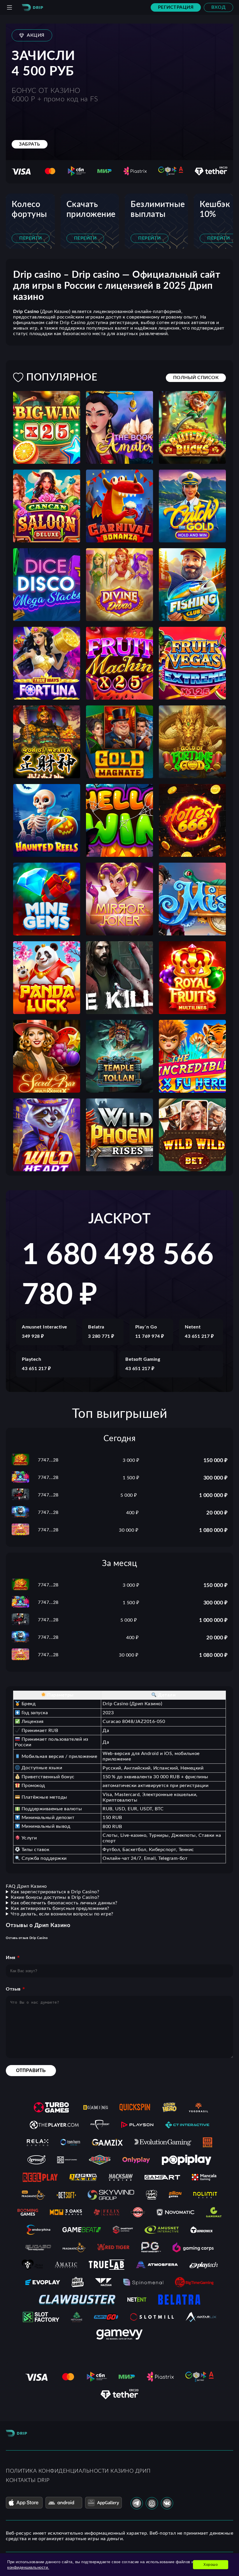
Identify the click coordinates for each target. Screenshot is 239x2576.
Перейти (31, 238)
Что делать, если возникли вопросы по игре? (62, 1914)
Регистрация (176, 7)
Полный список (196, 378)
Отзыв (13, 1989)
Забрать (30, 144)
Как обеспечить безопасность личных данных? (64, 1903)
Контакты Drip (28, 2481)
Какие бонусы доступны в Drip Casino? (55, 1897)
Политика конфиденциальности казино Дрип (78, 2471)
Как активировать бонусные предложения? (60, 1908)
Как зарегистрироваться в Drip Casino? (55, 1892)
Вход (218, 7)
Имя (11, 1958)
